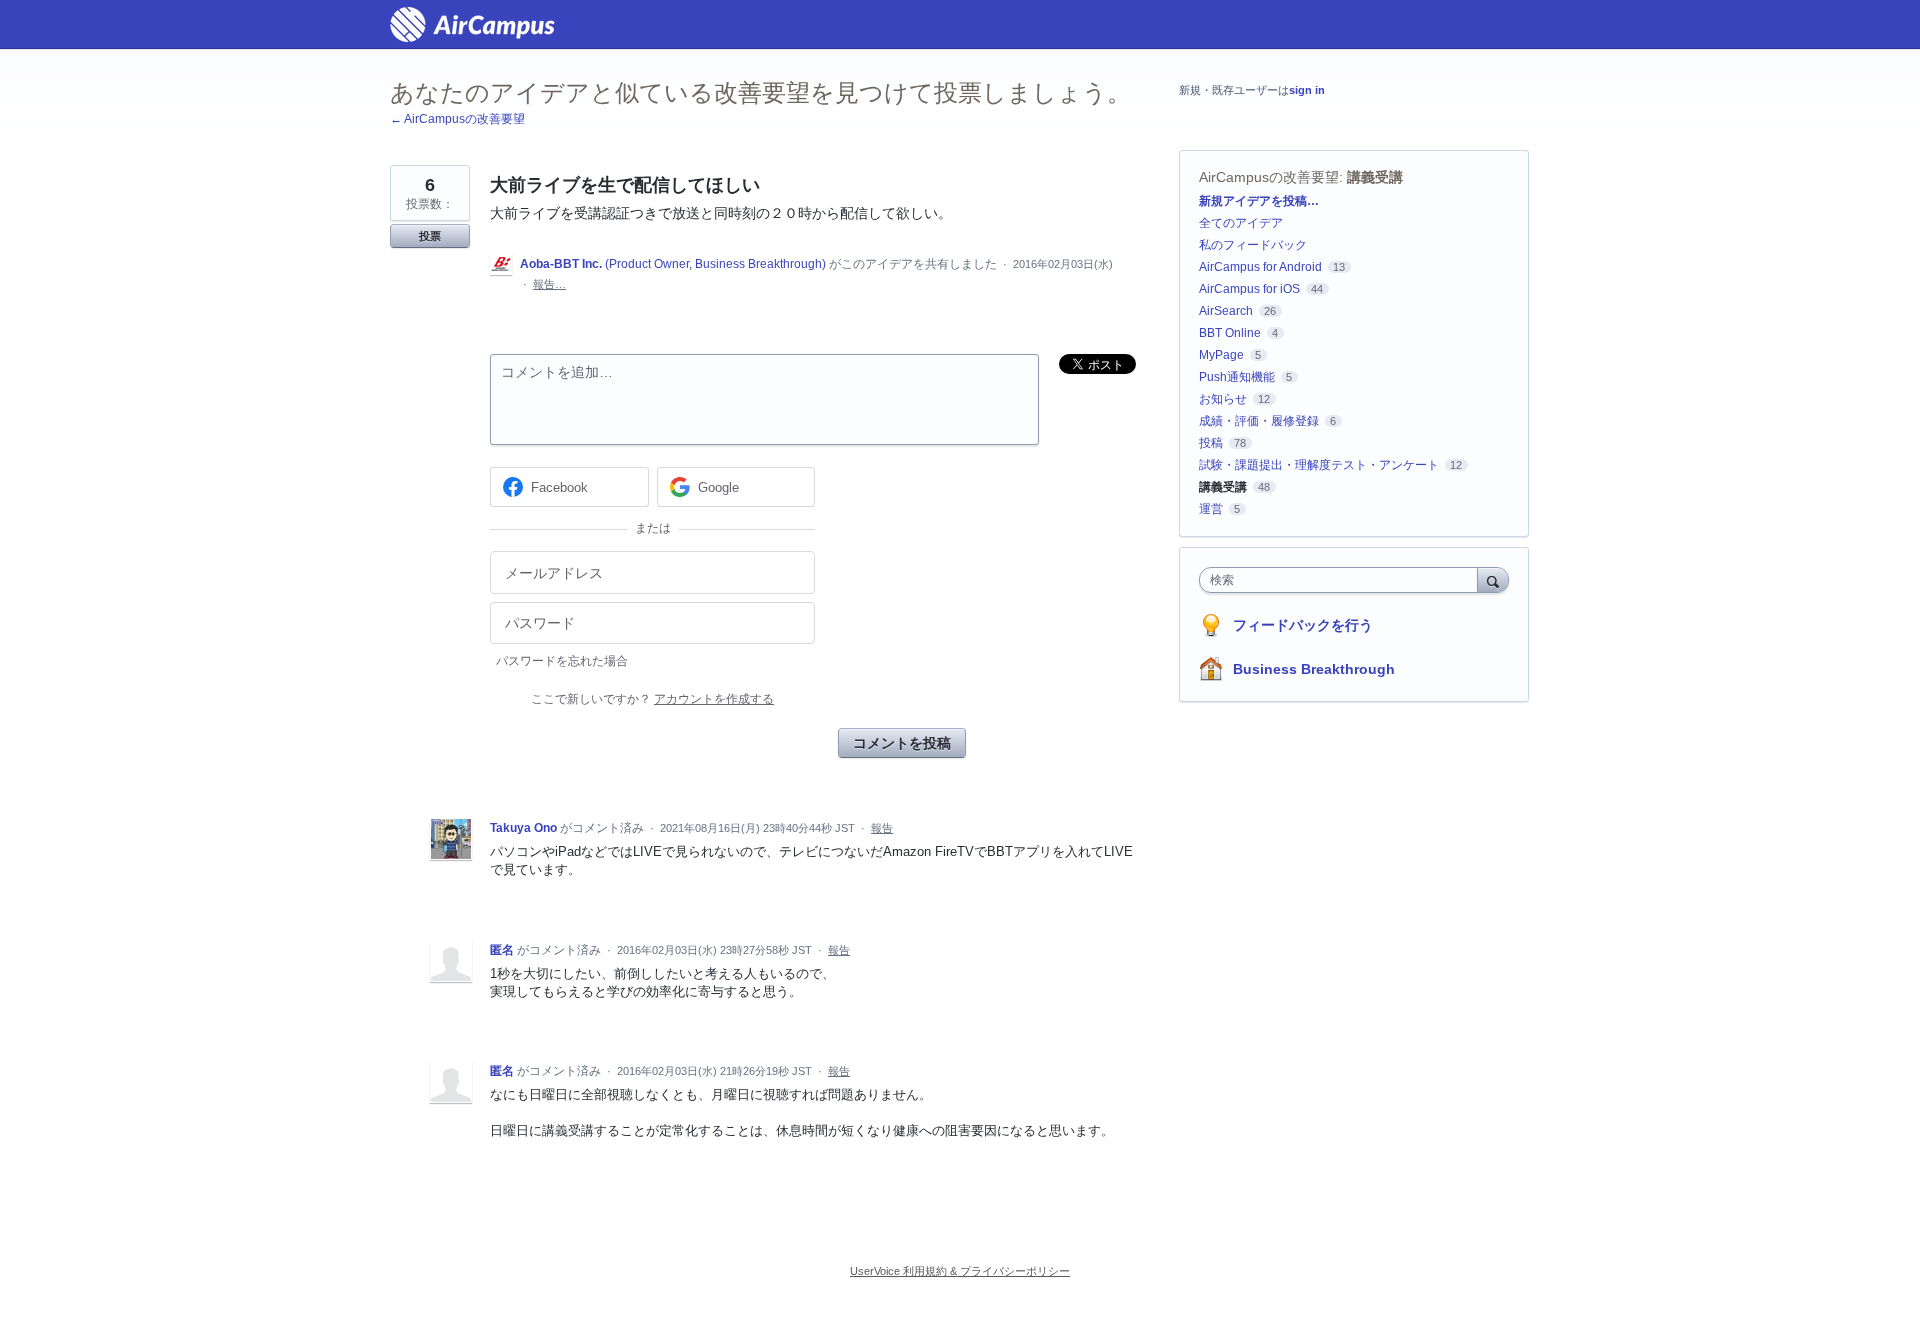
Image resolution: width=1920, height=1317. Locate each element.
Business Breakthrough (1314, 669)
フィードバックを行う (1303, 625)
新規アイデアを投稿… (1259, 201)
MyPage (1221, 355)
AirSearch (1226, 311)
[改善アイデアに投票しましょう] (472, 24)
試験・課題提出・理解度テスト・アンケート (1319, 465)
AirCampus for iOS (1249, 289)
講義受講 (1375, 177)
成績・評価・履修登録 (1259, 421)
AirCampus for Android (1260, 267)
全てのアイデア (1241, 223)
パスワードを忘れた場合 (562, 661)
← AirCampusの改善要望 (457, 119)
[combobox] (1343, 580)
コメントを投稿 (902, 743)
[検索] (1493, 579)
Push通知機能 (1237, 377)
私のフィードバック (1253, 245)
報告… (549, 284)
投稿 (1211, 443)
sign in (1307, 90)
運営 (1211, 509)
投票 (430, 236)
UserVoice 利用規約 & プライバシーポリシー (960, 1271)
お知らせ (1223, 399)
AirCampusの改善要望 (1269, 177)
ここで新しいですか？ (652, 699)
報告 (882, 828)
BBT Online (1230, 333)
